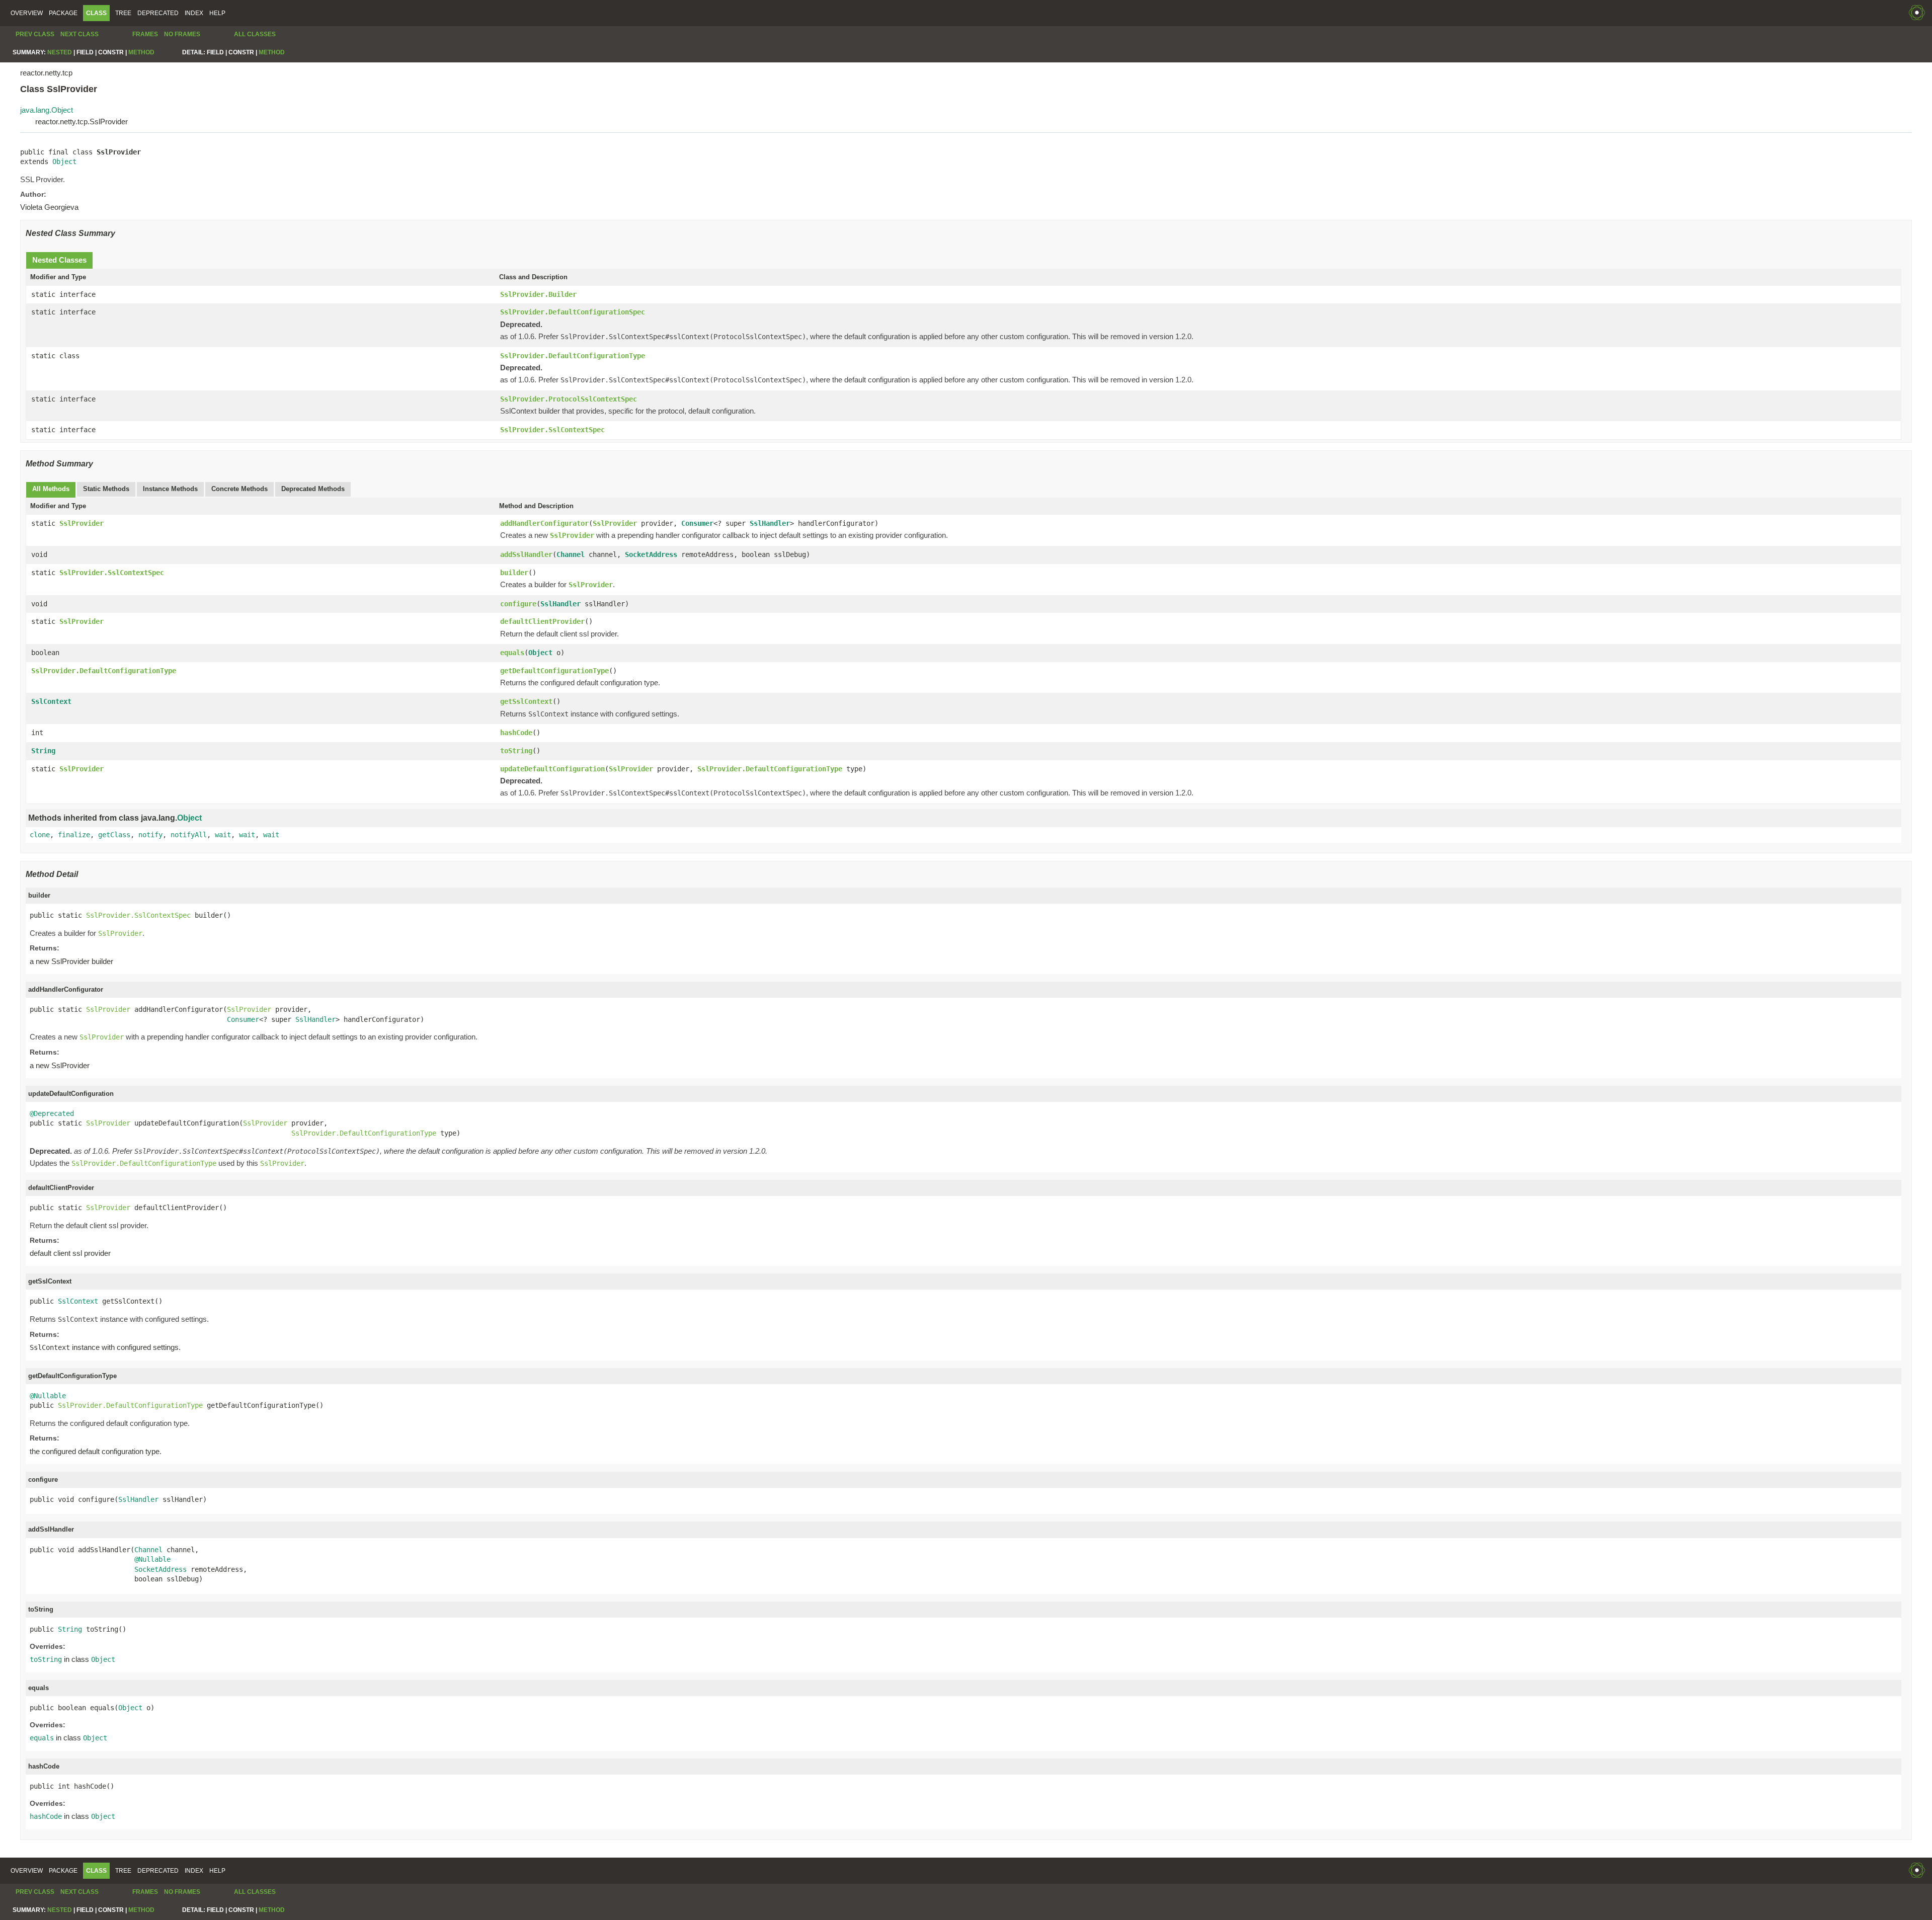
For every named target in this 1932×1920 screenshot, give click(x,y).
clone (40, 835)
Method (141, 52)
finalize (74, 835)
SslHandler (770, 523)
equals (512, 653)
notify (150, 835)
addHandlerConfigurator (544, 523)
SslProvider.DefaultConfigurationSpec (573, 312)
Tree (123, 13)
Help (217, 13)
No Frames (182, 34)
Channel (571, 554)
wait (223, 835)
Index (194, 13)
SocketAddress (651, 554)
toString (516, 751)
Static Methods (106, 489)
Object (64, 162)
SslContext (51, 701)
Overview (27, 13)
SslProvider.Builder (538, 294)
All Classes (255, 34)
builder (514, 573)
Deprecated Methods (313, 489)
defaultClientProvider (542, 621)
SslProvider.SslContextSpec (552, 430)
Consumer (697, 523)
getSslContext (526, 701)
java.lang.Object (47, 110)
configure (518, 604)
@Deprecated (52, 1113)
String (43, 751)
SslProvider (82, 523)
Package (63, 13)
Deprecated (158, 13)
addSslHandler (526, 554)
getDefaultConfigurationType (554, 671)
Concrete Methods (239, 489)
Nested (60, 52)
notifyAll (189, 835)
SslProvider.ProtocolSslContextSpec (569, 399)
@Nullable (48, 1396)
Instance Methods (170, 489)
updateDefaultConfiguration (552, 769)
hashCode (516, 733)
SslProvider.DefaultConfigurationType (573, 356)
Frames (145, 34)
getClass (114, 835)
